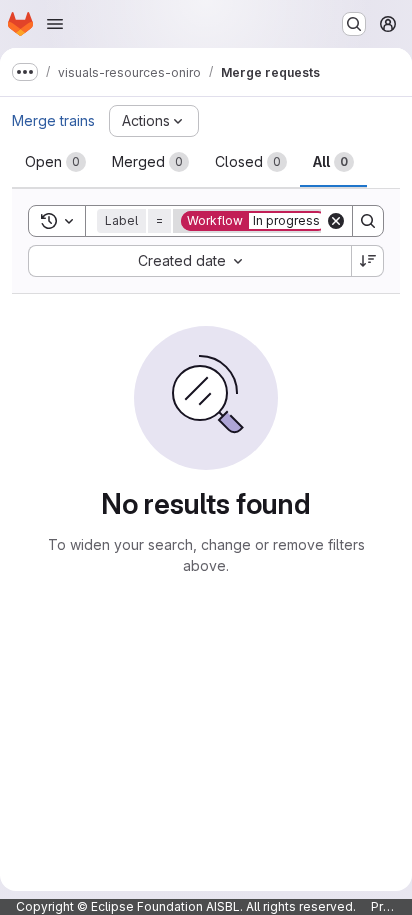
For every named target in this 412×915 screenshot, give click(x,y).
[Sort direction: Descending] (368, 261)
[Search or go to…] (354, 24)
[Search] (368, 221)
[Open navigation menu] (55, 24)
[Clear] (336, 221)
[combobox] (189, 261)
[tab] (55, 162)
